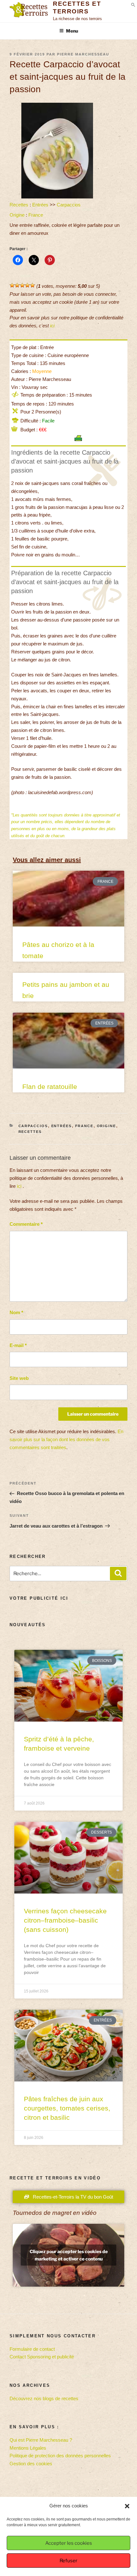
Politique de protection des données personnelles (60, 2456)
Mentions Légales (28, 2448)
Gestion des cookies (31, 2464)
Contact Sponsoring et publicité (42, 2357)
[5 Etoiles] (32, 285)
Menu (72, 31)
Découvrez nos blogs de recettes (44, 2398)
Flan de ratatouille (50, 1087)
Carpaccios (69, 205)
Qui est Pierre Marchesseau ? (41, 2440)
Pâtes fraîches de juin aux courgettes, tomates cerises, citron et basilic (67, 2108)
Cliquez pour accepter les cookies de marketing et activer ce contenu (69, 2255)
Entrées (40, 205)
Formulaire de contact (32, 2349)
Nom (16, 1312)
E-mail (18, 1345)
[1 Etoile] (12, 285)
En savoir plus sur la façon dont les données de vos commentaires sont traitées (66, 1439)
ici (52, 326)
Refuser (68, 2561)
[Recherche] (118, 1574)
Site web (19, 1378)
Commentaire (26, 1224)
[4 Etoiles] (27, 285)
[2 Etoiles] (17, 285)
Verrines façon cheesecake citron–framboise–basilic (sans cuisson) (65, 1920)
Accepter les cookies (69, 2543)
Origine (17, 215)
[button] (127, 2506)
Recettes (19, 205)
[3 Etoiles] (22, 285)
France (36, 215)
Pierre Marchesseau (83, 54)
